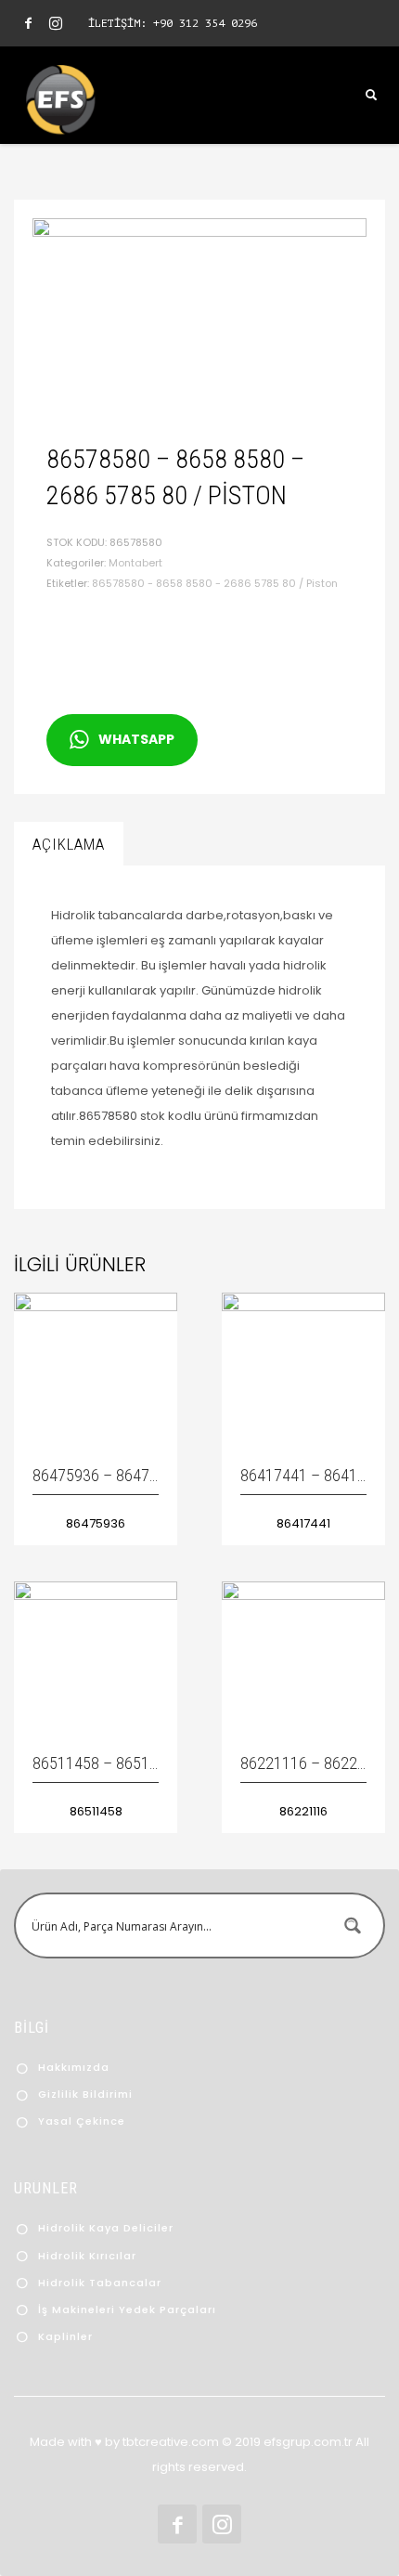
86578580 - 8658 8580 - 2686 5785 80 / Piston (215, 583)
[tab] (69, 844)
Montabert (135, 563)
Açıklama (69, 844)
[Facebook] (28, 23)
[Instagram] (56, 23)
